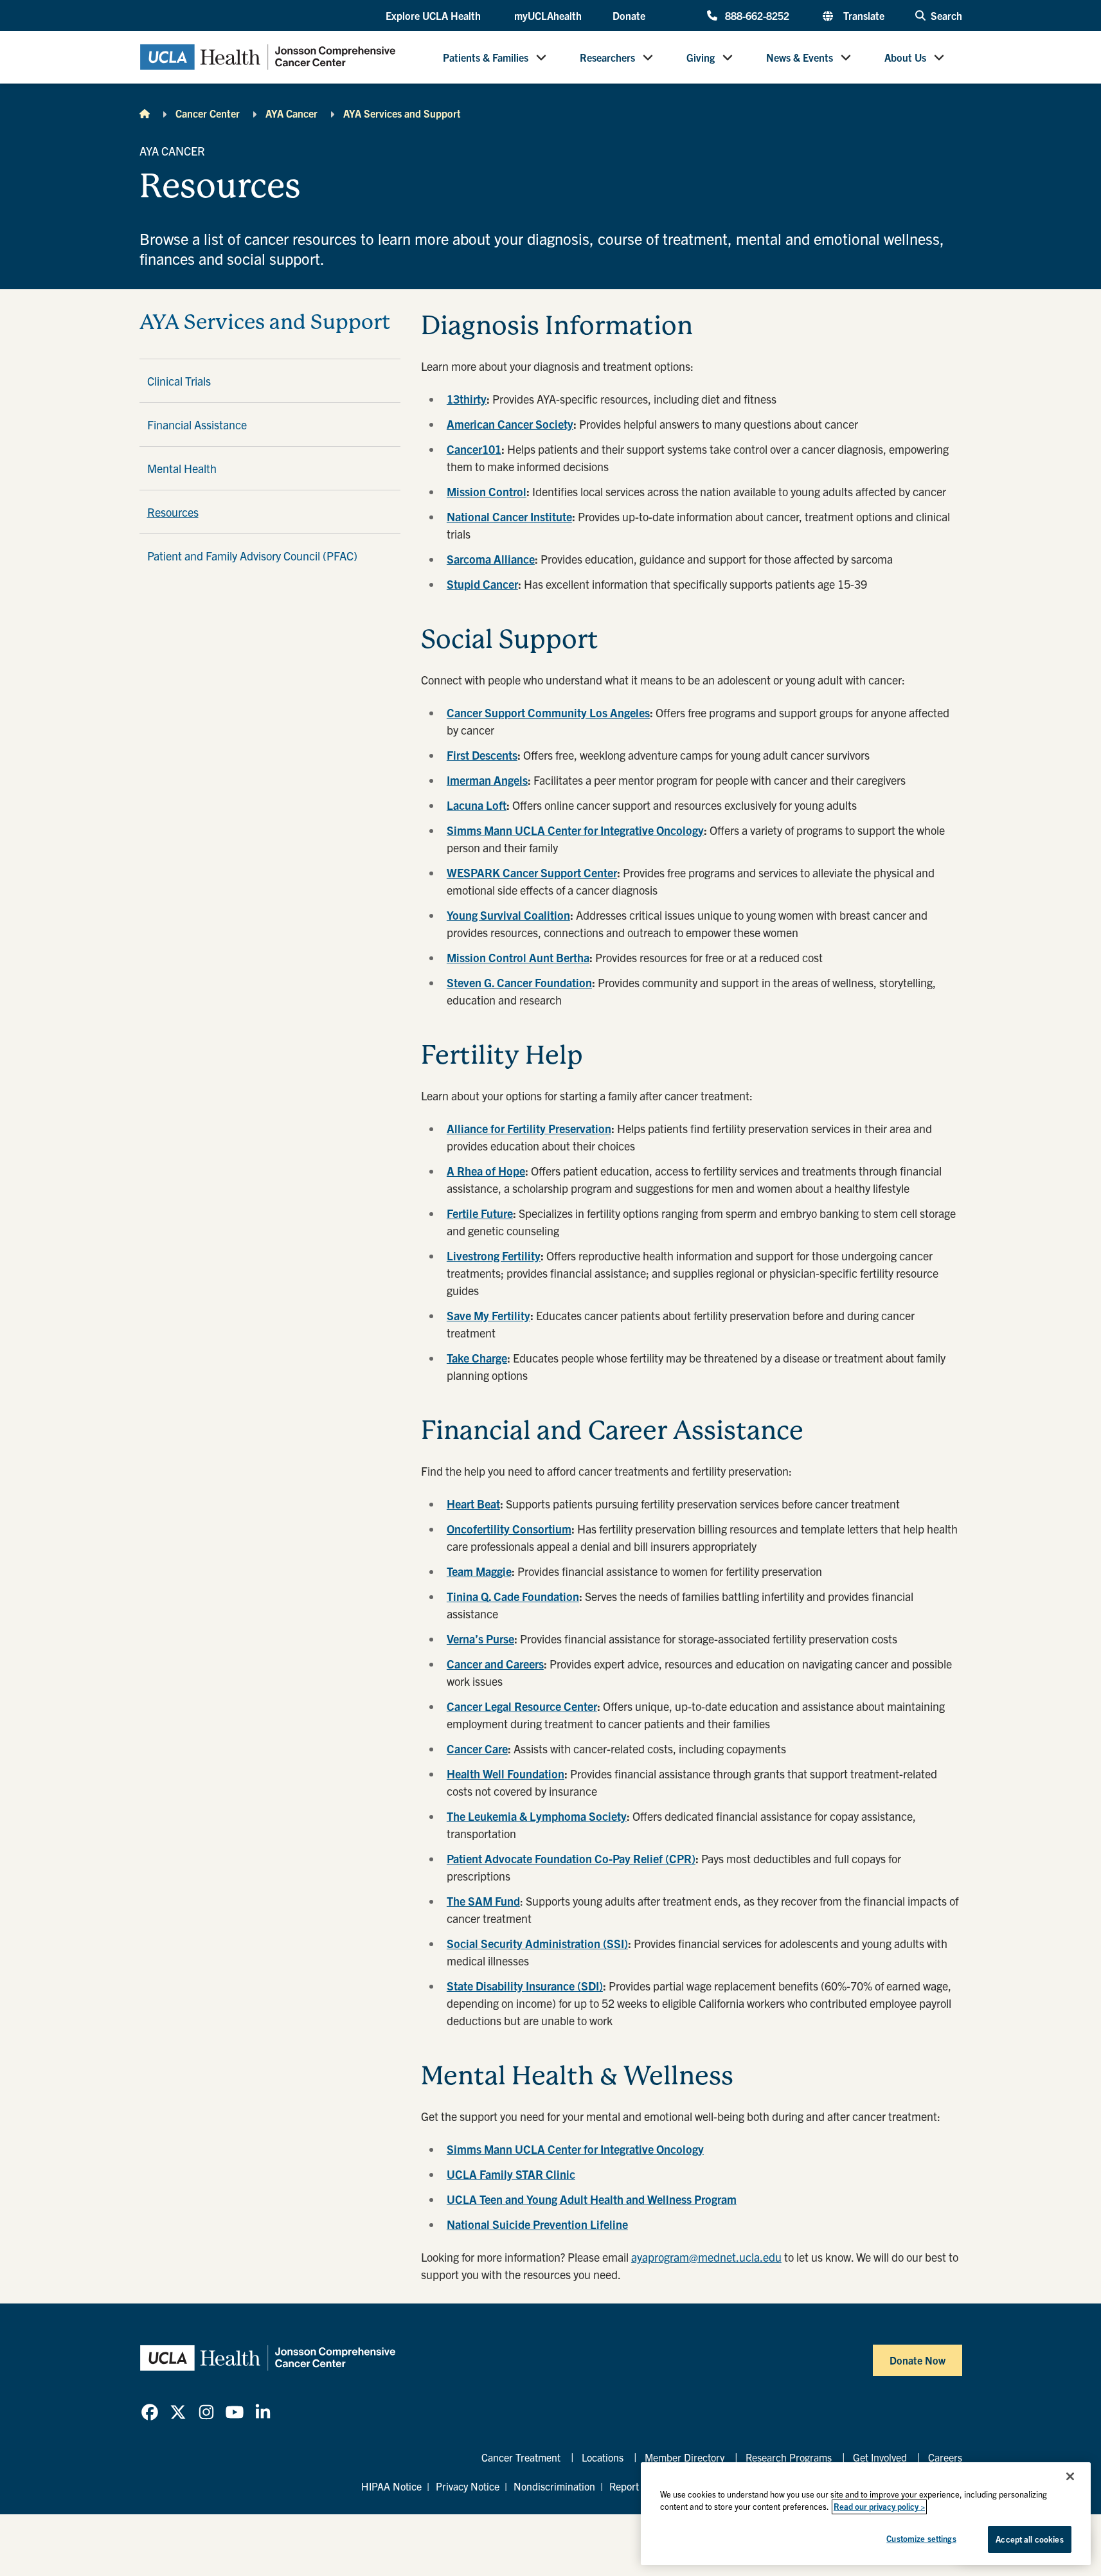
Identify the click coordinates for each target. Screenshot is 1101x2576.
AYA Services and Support (402, 113)
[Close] (1070, 2476)
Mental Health (182, 468)
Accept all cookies (1029, 2539)
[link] (150, 2412)
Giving (701, 57)
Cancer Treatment (521, 2457)
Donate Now (917, 2360)
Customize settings (921, 2538)
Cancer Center (208, 113)
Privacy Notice (468, 2486)
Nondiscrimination (554, 2486)
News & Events (800, 57)
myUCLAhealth (548, 15)
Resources (173, 512)
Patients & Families (486, 57)
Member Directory (685, 2457)
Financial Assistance (197, 425)
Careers (945, 2457)
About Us (905, 57)
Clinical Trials (179, 381)
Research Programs (789, 2457)
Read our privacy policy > (879, 2507)
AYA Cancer (291, 113)
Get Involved (880, 2457)
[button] (434, 16)
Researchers (607, 57)
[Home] (145, 113)
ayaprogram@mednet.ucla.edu (706, 2257)
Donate (629, 15)
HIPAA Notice (391, 2486)
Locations (603, 2457)
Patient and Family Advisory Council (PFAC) (252, 556)
